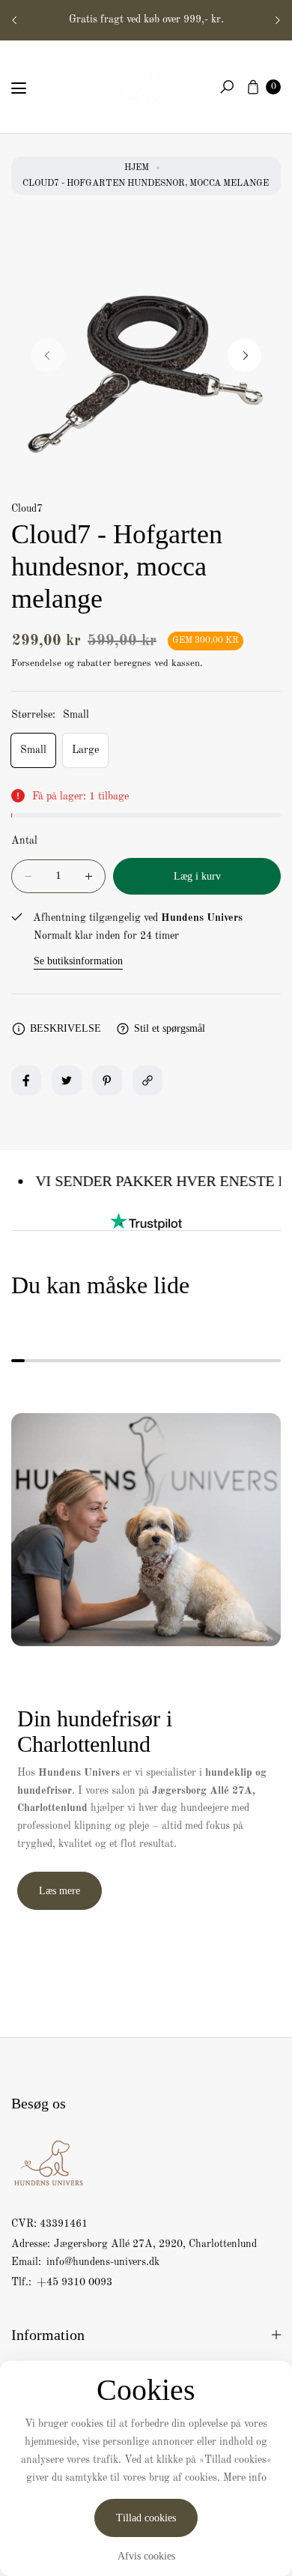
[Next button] (277, 20)
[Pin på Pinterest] (107, 1080)
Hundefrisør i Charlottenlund (164, 19)
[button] (227, 87)
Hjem (137, 168)
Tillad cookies (146, 2518)
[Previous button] (15, 20)
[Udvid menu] (19, 88)
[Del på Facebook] (26, 1080)
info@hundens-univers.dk (101, 2262)
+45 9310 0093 (74, 2282)
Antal (24, 841)
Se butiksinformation (78, 961)
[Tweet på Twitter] (67, 1080)
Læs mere (60, 1891)
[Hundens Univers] (146, 84)
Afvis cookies (146, 2556)
